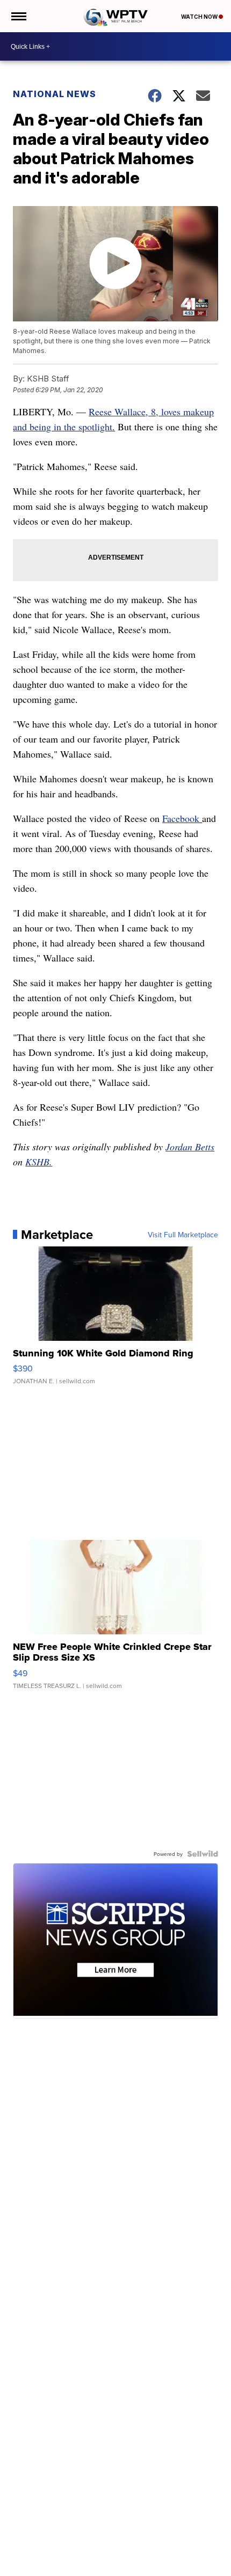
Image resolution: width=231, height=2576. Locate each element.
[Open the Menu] (18, 16)
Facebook (181, 818)
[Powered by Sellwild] (203, 1854)
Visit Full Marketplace (183, 1235)
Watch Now (200, 17)
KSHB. (39, 1162)
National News (55, 94)
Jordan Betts (190, 1147)
